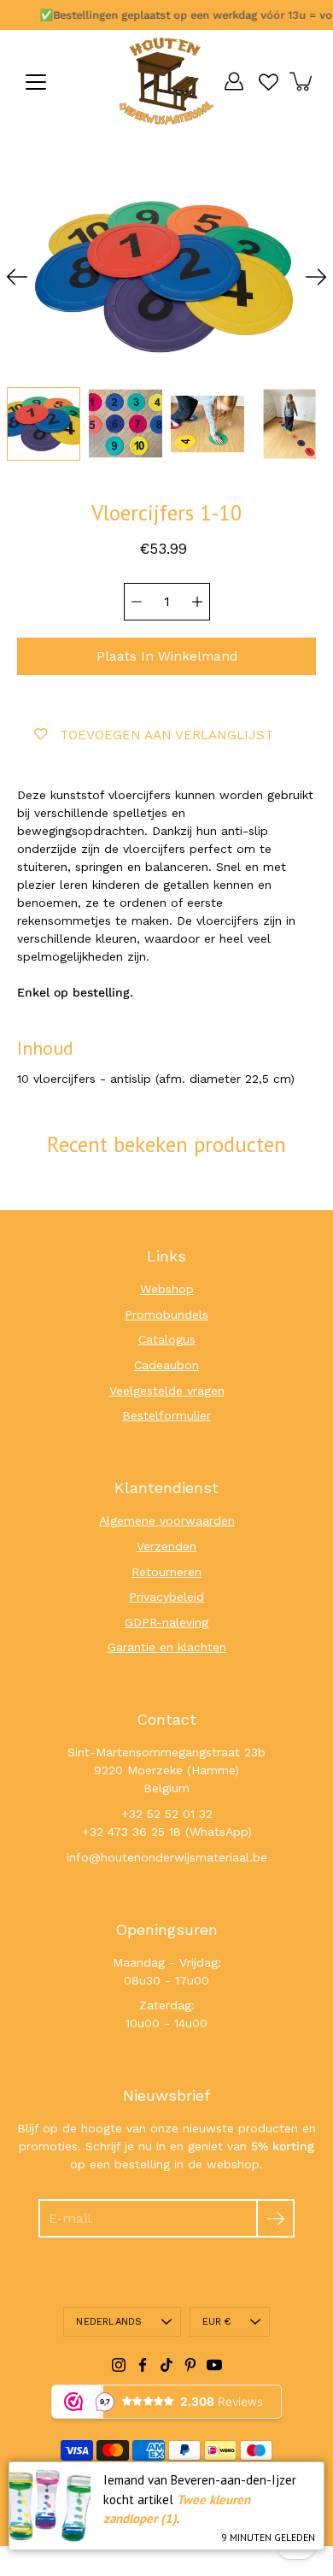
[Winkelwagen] (302, 81)
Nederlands (109, 2322)
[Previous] (17, 277)
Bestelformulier (166, 1415)
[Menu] (36, 82)
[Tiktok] (166, 2365)
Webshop (167, 1289)
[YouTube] (214, 2365)
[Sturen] (275, 2218)
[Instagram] (119, 2365)
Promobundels (166, 1314)
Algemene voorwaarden (167, 1520)
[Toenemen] (197, 602)
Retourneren (166, 1572)
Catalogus (167, 1339)
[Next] (316, 277)
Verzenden (166, 1546)
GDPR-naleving (166, 1622)
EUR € (217, 2322)
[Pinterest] (190, 2365)
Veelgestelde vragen (167, 1391)
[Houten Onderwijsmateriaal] (166, 81)
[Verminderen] (137, 602)
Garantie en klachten (167, 1647)
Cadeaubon (166, 1365)
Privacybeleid (166, 1597)
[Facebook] (143, 2365)
